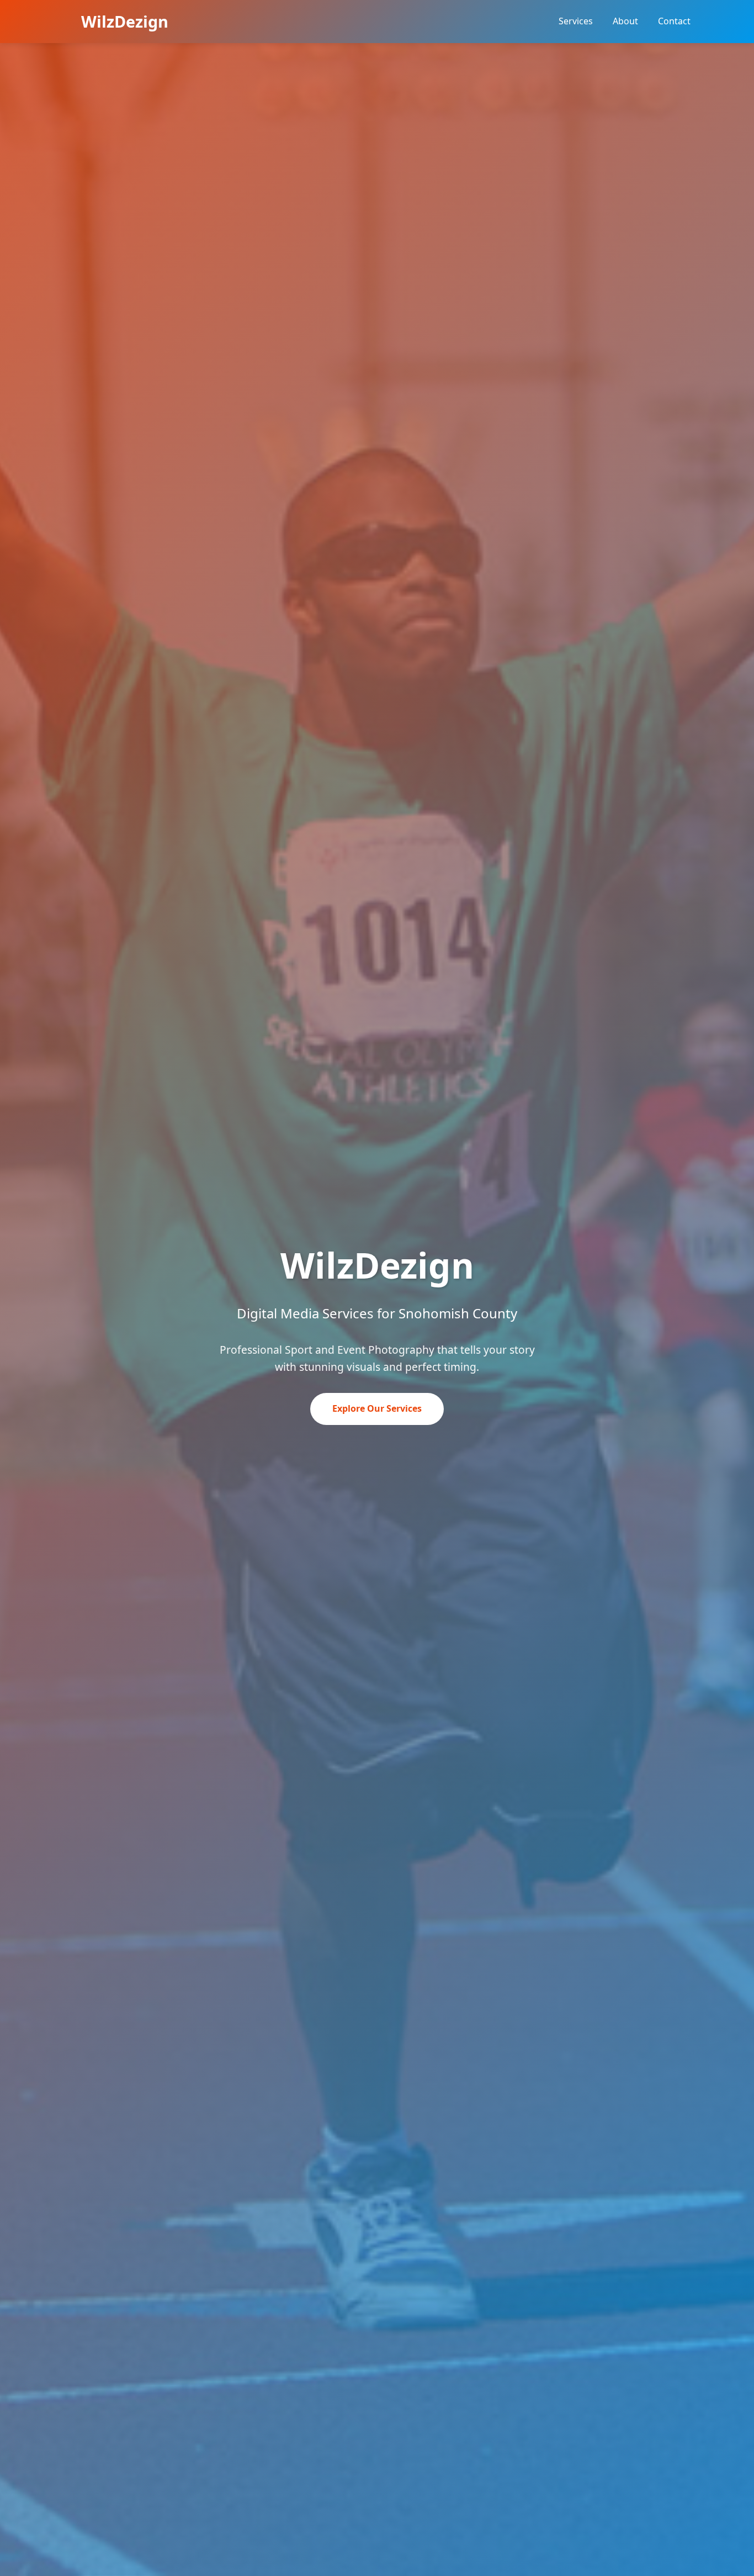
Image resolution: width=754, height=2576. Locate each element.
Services (576, 21)
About (625, 21)
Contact (674, 21)
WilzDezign (125, 21)
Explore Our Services (377, 1408)
